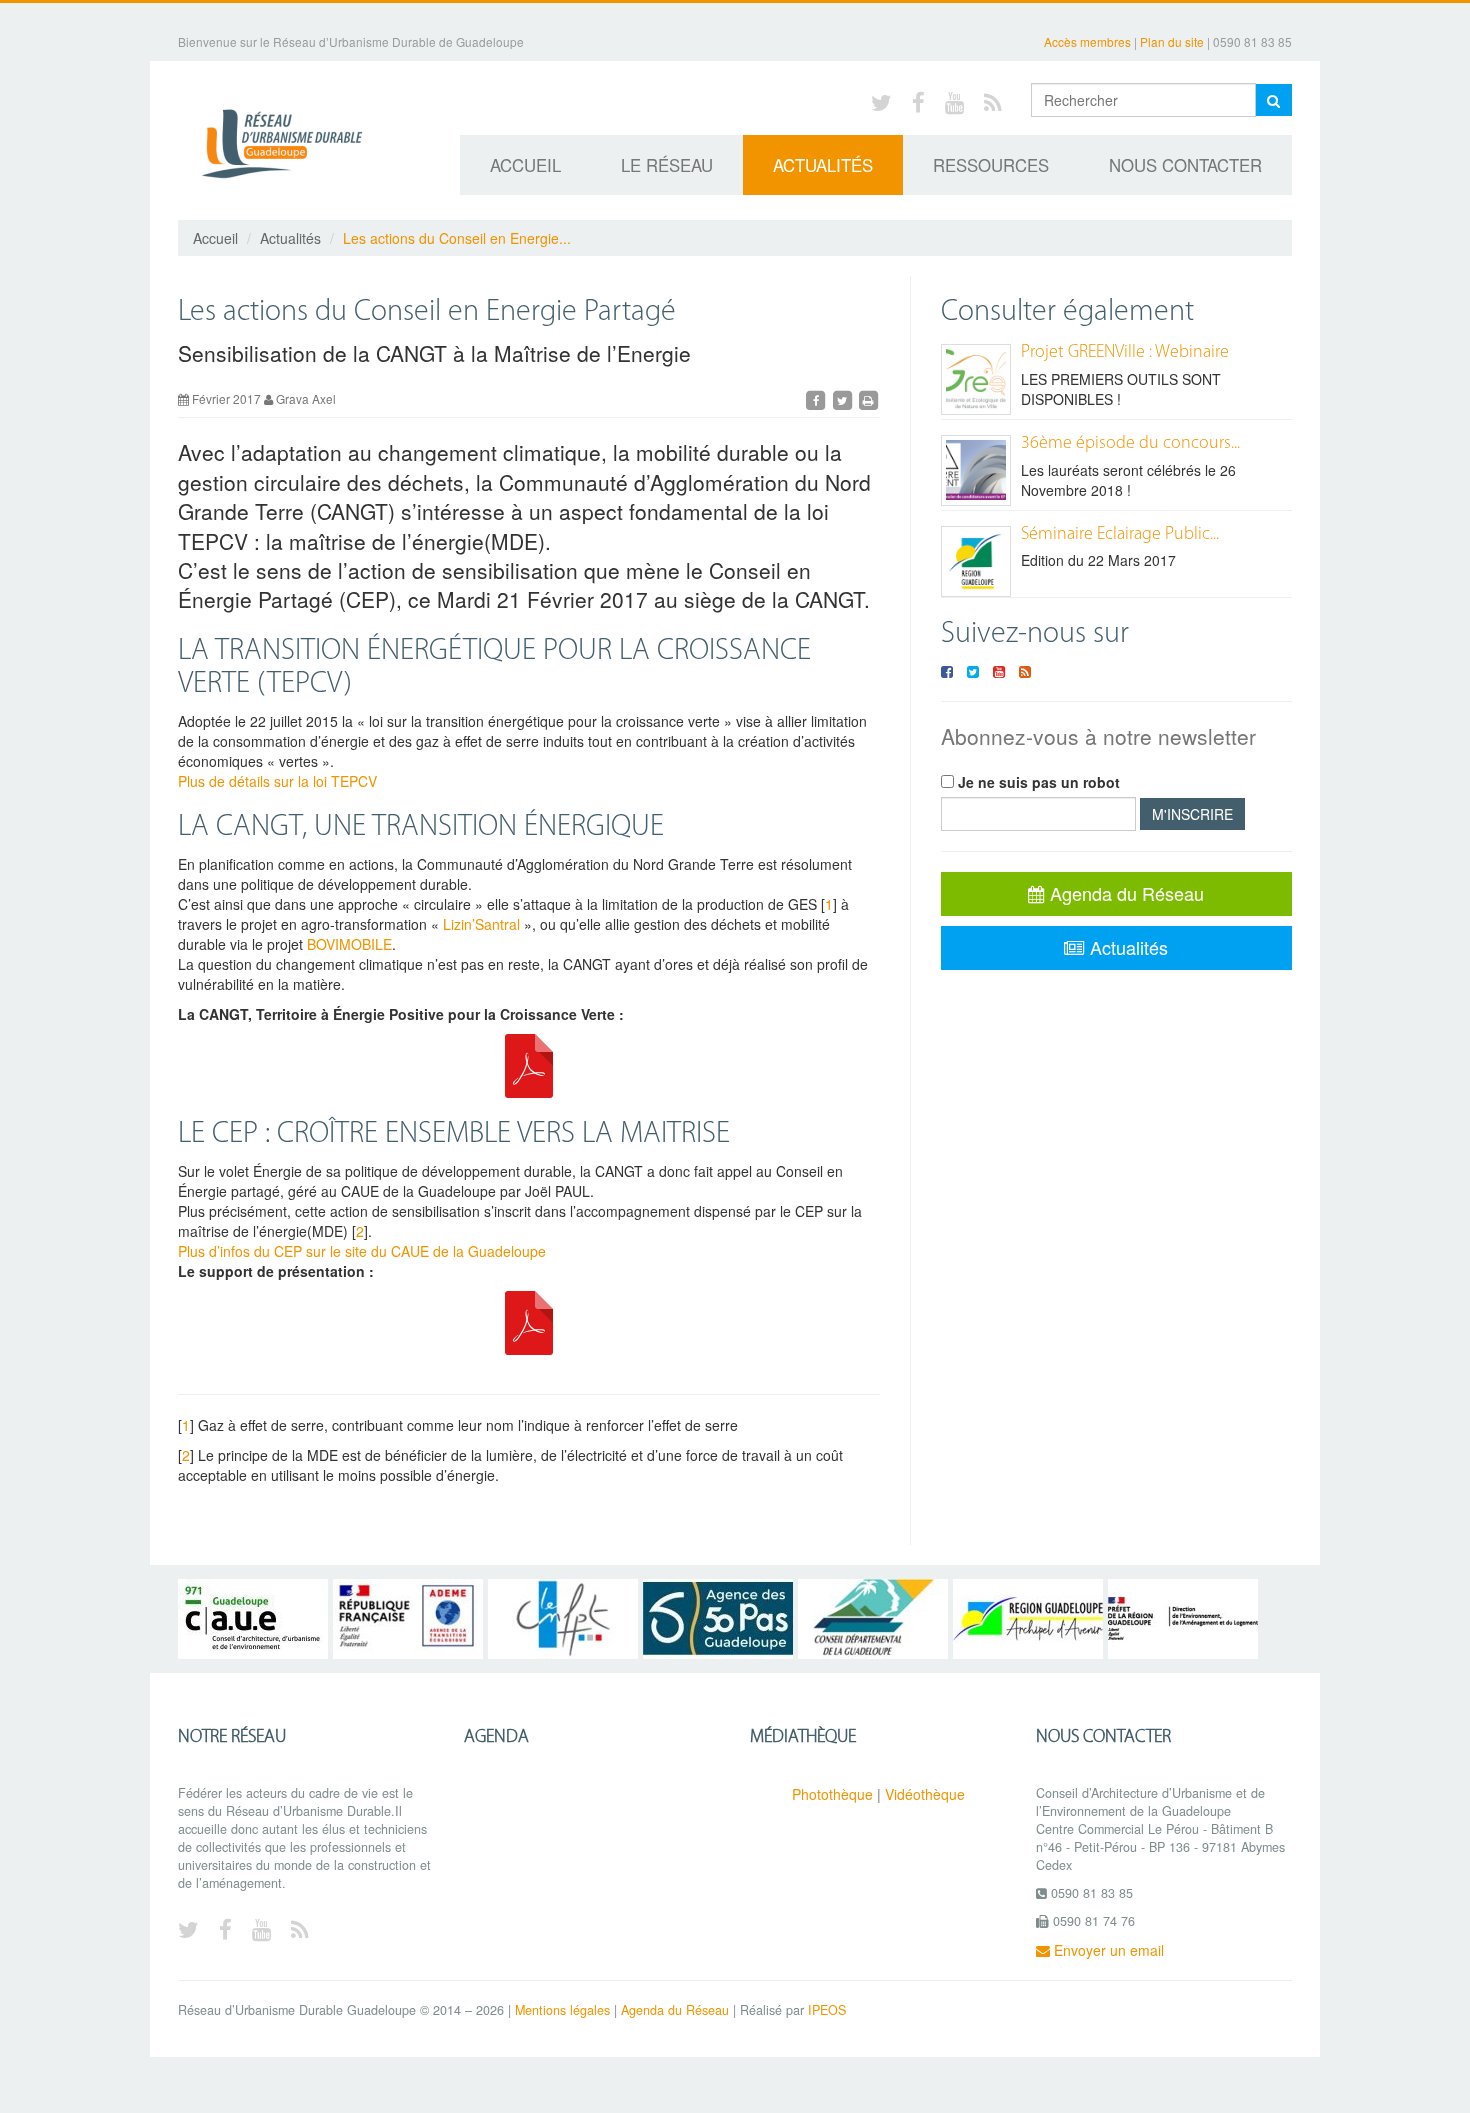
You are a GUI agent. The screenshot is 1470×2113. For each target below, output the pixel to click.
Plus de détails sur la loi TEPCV (277, 781)
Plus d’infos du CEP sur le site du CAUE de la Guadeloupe (362, 1251)
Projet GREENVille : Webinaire (1125, 353)
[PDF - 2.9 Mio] (529, 1320)
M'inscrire (1192, 814)
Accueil (525, 165)
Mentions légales (562, 2010)
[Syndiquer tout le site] (993, 101)
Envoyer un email (1107, 1950)
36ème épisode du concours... (1130, 444)
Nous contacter (1185, 165)
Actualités (823, 165)
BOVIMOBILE (349, 944)
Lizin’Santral (481, 924)
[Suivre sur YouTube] (999, 671)
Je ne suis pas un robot (1037, 782)
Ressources (991, 165)
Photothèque (832, 1794)
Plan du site (1172, 41)
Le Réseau (667, 165)
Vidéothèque (925, 1794)
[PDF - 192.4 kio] (529, 1063)
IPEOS (827, 2010)
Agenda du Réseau (1124, 893)
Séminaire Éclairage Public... (1120, 535)
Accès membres (1087, 41)
